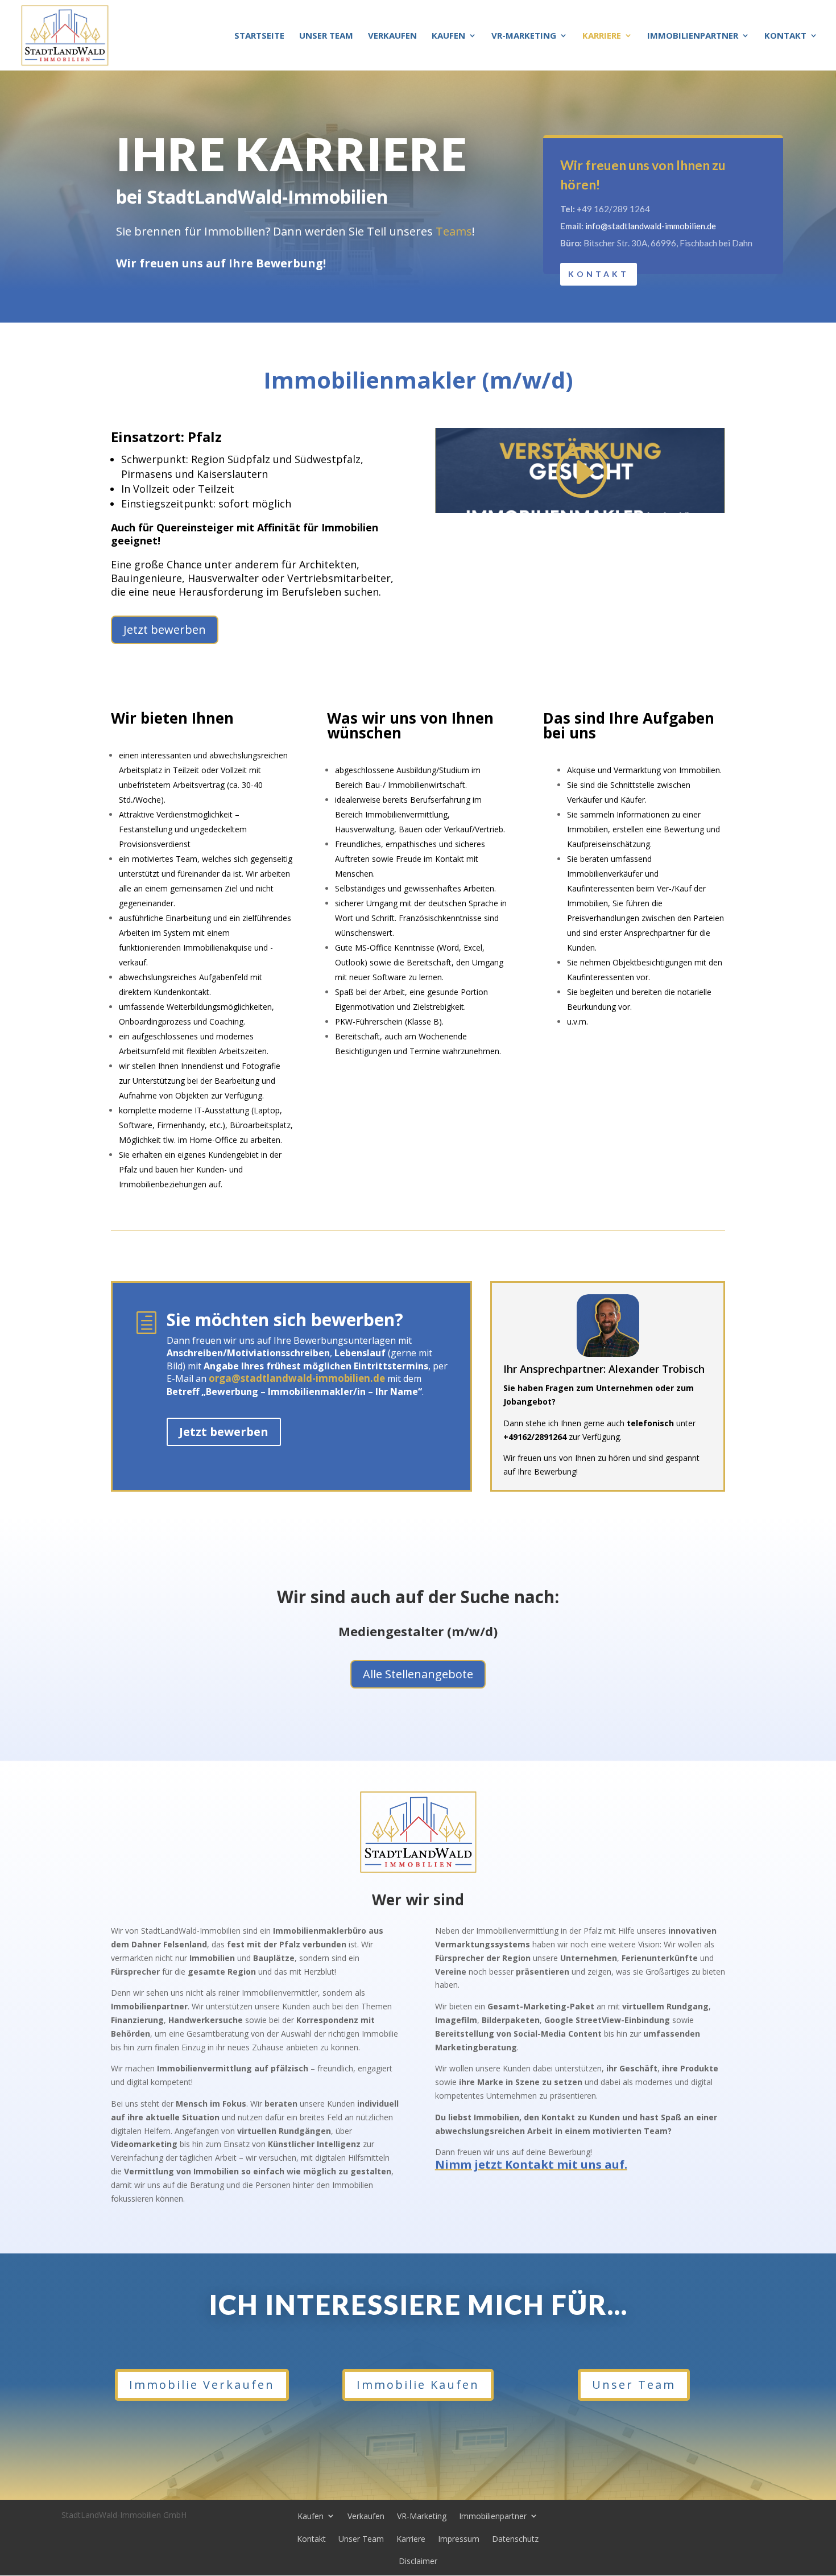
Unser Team (326, 36)
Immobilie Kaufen (418, 2385)
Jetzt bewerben (165, 629)
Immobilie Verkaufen (202, 2385)
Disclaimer (418, 2561)
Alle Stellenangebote (418, 1674)
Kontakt (785, 36)
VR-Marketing (524, 36)
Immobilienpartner (693, 36)
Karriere (602, 36)
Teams (454, 231)
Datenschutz (515, 2539)
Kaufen (448, 36)
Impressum (459, 2539)
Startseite (259, 36)
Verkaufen (392, 36)
